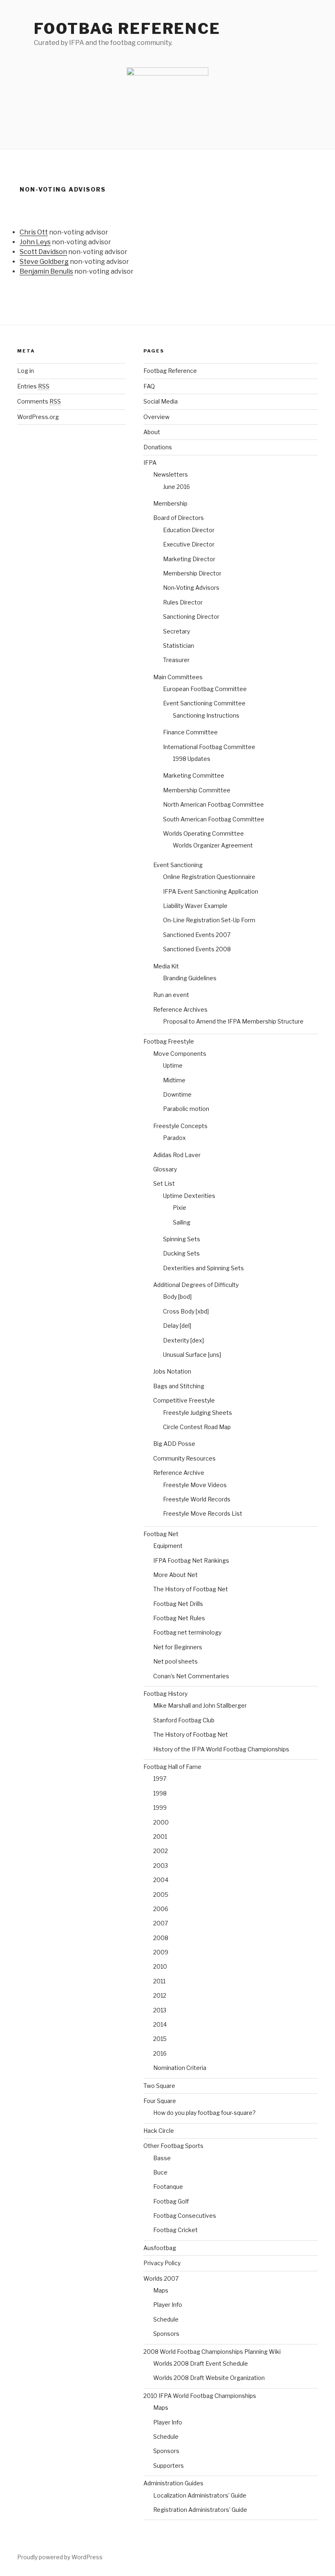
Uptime (173, 1065)
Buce (160, 2172)
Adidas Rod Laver (177, 1155)
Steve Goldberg (44, 262)
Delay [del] (177, 1326)
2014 (160, 2024)
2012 (160, 1995)
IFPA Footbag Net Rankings (191, 1560)
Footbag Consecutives (185, 2216)
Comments (39, 401)
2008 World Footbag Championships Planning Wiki (212, 2352)
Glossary (165, 1169)
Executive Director (189, 544)
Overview (156, 417)
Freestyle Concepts (180, 1126)
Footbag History (165, 1694)
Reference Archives (180, 1009)
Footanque (168, 2187)
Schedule (166, 2319)
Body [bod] (177, 1297)
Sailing (182, 1222)
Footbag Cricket (175, 2230)
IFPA (150, 463)
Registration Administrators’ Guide (200, 2510)
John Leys (35, 242)
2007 (161, 1923)
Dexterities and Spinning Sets (203, 1268)
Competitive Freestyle (184, 1400)
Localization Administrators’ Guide (200, 2495)
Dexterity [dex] (183, 1340)
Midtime (174, 1080)
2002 (161, 1851)
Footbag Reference (127, 29)
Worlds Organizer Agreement (213, 845)
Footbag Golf (171, 2201)
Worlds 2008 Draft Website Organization (209, 2378)
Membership (170, 503)
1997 (160, 1779)
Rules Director (183, 602)
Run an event (171, 995)
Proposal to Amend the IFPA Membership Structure (233, 1021)
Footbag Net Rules (179, 1618)
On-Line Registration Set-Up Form (209, 920)
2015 (160, 2039)
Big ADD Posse (174, 1444)
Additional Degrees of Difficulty (196, 1285)
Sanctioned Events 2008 (197, 949)
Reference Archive (179, 1473)
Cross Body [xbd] (186, 1311)
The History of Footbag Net (191, 1589)
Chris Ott (34, 232)
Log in (26, 371)
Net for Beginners (178, 1647)
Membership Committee (197, 790)
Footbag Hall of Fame (172, 1767)
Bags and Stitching (179, 1386)
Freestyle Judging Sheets (198, 1413)
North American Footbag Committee (213, 804)
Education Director (189, 530)
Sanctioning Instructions (206, 715)
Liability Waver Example (195, 906)
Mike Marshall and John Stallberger (200, 1705)
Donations (158, 447)
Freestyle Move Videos (195, 1485)
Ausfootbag (160, 2248)
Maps (161, 2290)
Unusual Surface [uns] (192, 1355)
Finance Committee (190, 732)
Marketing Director (189, 559)
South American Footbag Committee (214, 819)
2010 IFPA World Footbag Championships (200, 2396)
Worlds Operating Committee (203, 833)
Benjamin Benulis (46, 271)
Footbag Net (161, 1534)
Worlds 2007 (161, 2278)
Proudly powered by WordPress (60, 2557)
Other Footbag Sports (173, 2146)
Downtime (177, 1094)
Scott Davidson (43, 252)
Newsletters (171, 474)
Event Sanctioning (178, 865)
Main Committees (178, 677)
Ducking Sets (181, 1253)
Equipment (168, 1546)
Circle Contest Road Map (197, 1427)
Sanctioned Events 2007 (197, 935)
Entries (33, 386)
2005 (161, 1895)
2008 (161, 1938)
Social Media (161, 401)
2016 (160, 2053)
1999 (160, 1808)
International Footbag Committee (209, 747)
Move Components (180, 1054)
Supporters (169, 2466)
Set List (164, 1183)
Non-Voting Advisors (191, 588)
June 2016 (176, 487)
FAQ (149, 386)
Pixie (180, 1208)
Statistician (179, 646)
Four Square (160, 2101)
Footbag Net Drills (178, 1604)
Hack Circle (159, 2131)
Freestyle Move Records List (203, 1513)
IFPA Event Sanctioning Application (211, 891)
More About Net (175, 1575)
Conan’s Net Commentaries (191, 1676)
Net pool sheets (175, 1661)
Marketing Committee (194, 775)
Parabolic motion (186, 1109)
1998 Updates (192, 759)
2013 (160, 2010)
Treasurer (176, 660)
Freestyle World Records (197, 1499)
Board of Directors (179, 518)
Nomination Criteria (180, 2068)
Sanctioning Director (191, 617)
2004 (161, 1880)
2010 (160, 1966)
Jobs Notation (172, 1371)
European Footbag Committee (205, 689)
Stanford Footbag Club (184, 1720)
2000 (161, 1822)
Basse (162, 2158)
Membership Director (192, 573)
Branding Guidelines (190, 978)
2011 (159, 1981)
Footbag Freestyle (169, 1041)
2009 (161, 1952)
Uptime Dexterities (189, 1196)
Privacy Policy (162, 2263)
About (152, 432)
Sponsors (166, 2334)
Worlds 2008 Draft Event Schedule (201, 2363)
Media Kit (166, 966)
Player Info (168, 2305)
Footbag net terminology (187, 1632)
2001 (160, 1837)
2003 (161, 1866)
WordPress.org (38, 417)
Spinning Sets (182, 1239)
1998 (160, 1793)
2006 (161, 1909)
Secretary (176, 631)
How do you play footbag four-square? (204, 2113)
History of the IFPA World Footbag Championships (221, 1749)
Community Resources (184, 1458)
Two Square (159, 2086)
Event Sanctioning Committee (204, 703)
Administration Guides (173, 2483)
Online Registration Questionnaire (209, 877)
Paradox (174, 1138)
